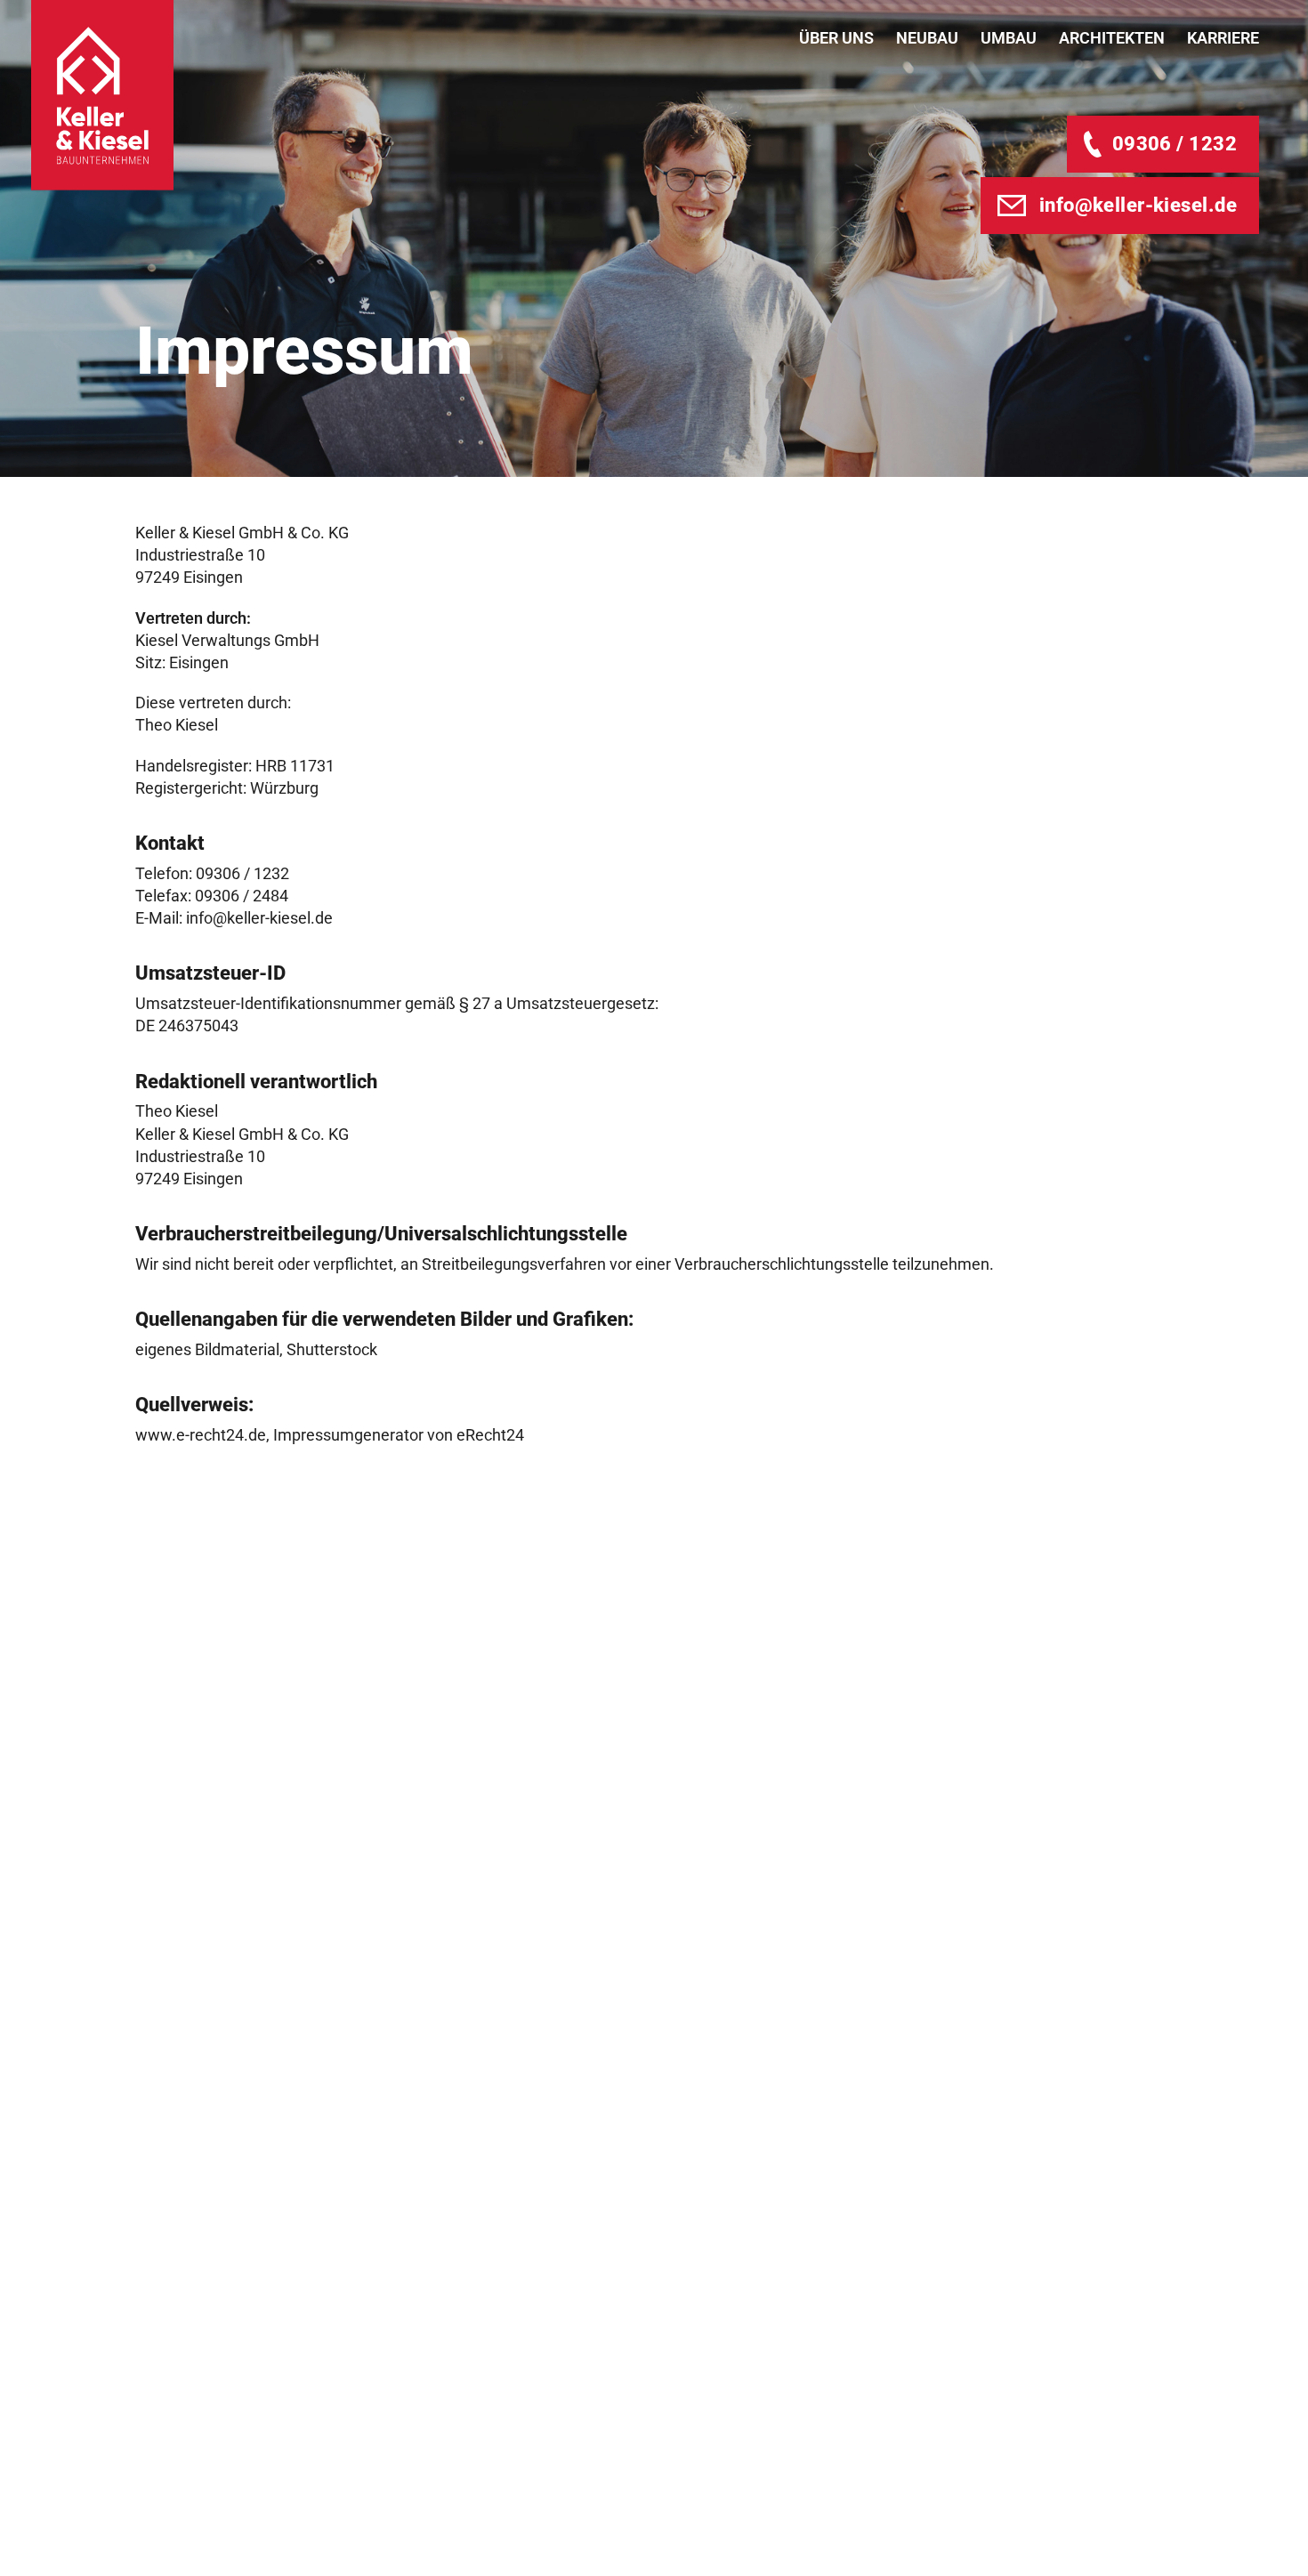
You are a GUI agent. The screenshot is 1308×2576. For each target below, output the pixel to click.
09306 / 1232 (1175, 144)
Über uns (836, 38)
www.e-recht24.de (201, 1435)
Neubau (927, 38)
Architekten (1112, 38)
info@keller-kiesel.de (1138, 205)
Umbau (1009, 38)
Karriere (1223, 38)
